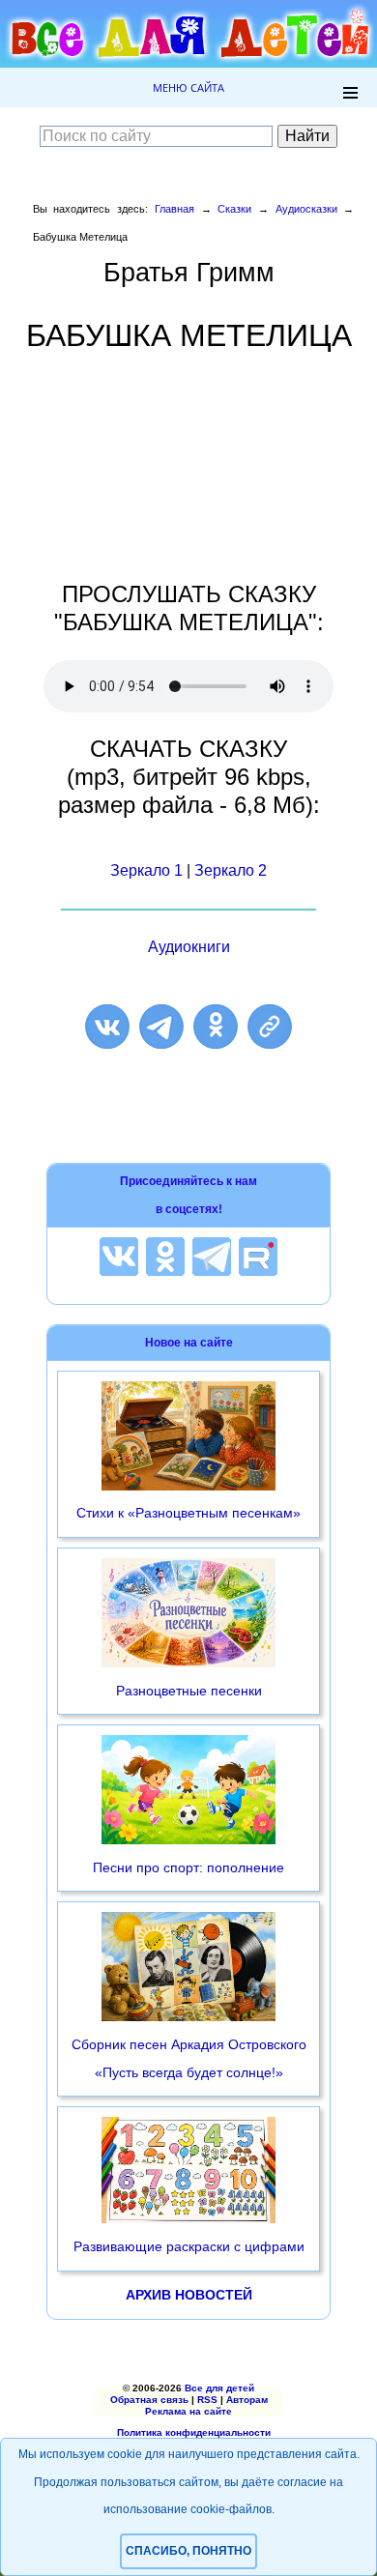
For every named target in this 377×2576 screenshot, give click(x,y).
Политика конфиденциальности (194, 2432)
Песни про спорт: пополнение (188, 1867)
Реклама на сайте (188, 2411)
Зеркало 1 (146, 870)
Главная (174, 209)
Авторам (247, 2400)
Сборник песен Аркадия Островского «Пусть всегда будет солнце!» (189, 2058)
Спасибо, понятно (188, 2551)
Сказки (234, 209)
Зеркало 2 (231, 870)
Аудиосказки (306, 209)
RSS (207, 2400)
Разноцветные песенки (189, 1691)
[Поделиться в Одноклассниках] (216, 1027)
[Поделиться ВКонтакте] (107, 1027)
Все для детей (219, 2388)
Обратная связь (149, 2400)
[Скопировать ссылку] (270, 1027)
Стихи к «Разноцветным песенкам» (188, 1513)
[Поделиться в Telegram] (161, 1027)
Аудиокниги (189, 947)
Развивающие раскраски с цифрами (189, 2246)
